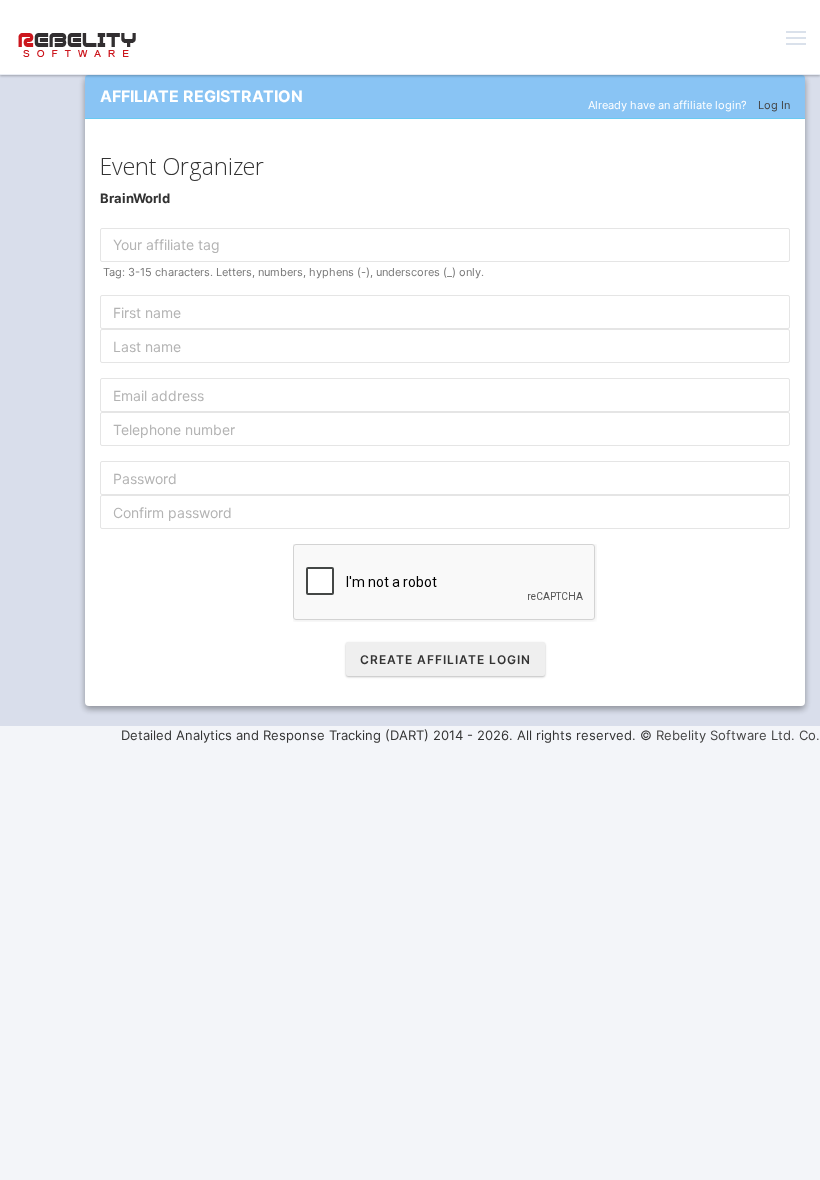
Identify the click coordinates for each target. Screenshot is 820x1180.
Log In (774, 105)
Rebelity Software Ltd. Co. (738, 735)
